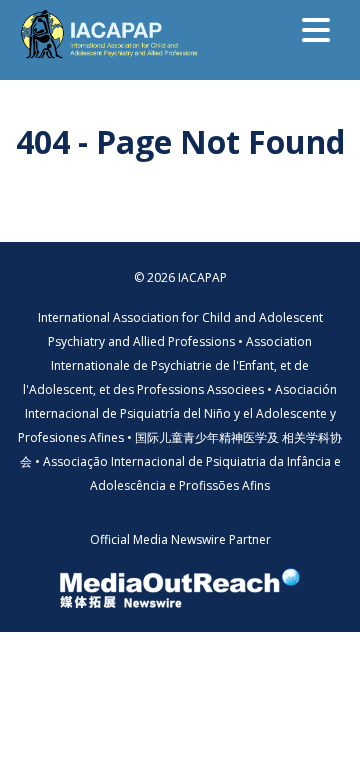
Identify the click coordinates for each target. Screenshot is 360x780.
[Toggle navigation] (316, 30)
